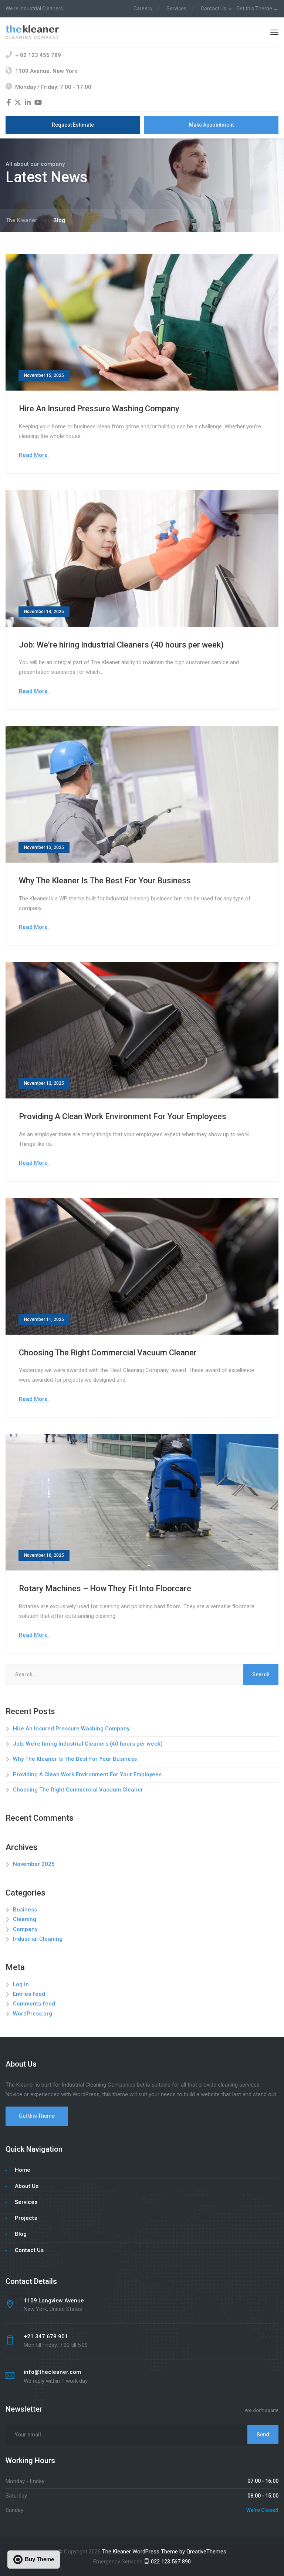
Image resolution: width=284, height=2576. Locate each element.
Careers (143, 9)
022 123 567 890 (170, 2562)
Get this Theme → (257, 9)
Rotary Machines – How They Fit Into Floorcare (105, 1588)
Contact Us (214, 9)
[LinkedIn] (28, 103)
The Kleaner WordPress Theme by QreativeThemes (164, 2552)
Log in (21, 1984)
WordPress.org (33, 2014)
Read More (33, 455)
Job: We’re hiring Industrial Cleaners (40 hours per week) (121, 645)
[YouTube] (38, 103)
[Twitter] (18, 103)
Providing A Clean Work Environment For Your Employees (123, 1116)
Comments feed (34, 2004)
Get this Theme (37, 2116)
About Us (27, 2186)
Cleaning (25, 1919)
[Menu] (274, 32)
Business (25, 1910)
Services (176, 9)
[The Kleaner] (32, 31)
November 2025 (34, 1864)
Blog (21, 2234)
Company (25, 1929)
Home (23, 2170)
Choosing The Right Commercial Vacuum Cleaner (108, 1353)
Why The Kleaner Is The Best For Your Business (105, 881)
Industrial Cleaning (38, 1939)
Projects (26, 2218)
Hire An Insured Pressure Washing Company (99, 409)
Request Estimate (73, 125)
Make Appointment (211, 125)
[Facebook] (9, 103)
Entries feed (29, 1994)
